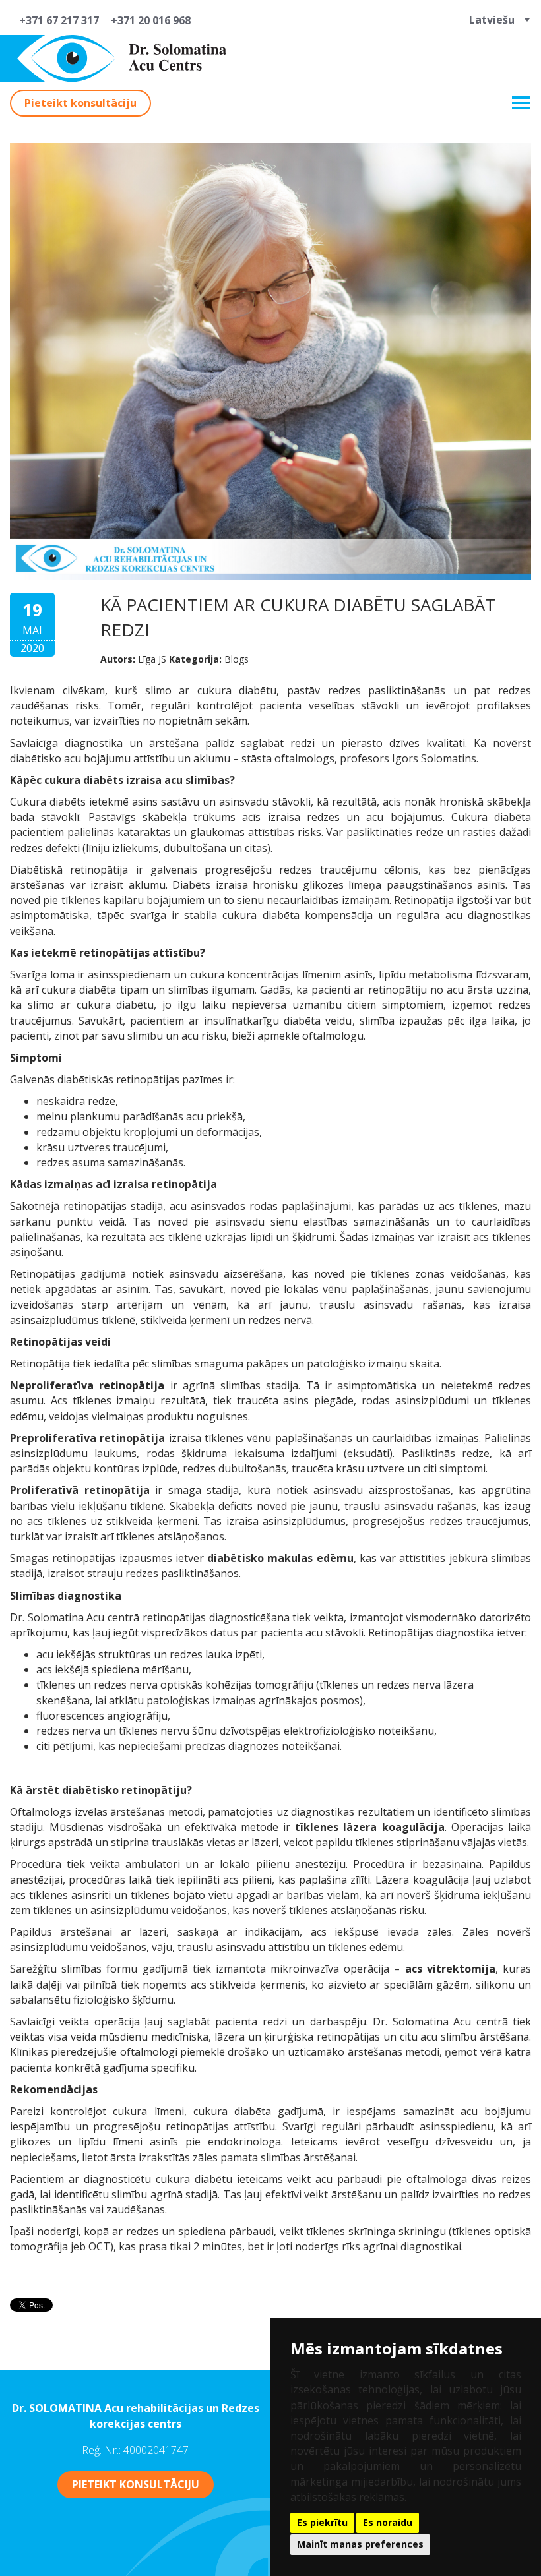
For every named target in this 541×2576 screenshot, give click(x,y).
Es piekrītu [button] (322, 2522)
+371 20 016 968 (148, 20)
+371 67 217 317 (56, 20)
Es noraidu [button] (388, 2522)
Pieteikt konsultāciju (80, 103)
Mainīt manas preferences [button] (360, 2544)
